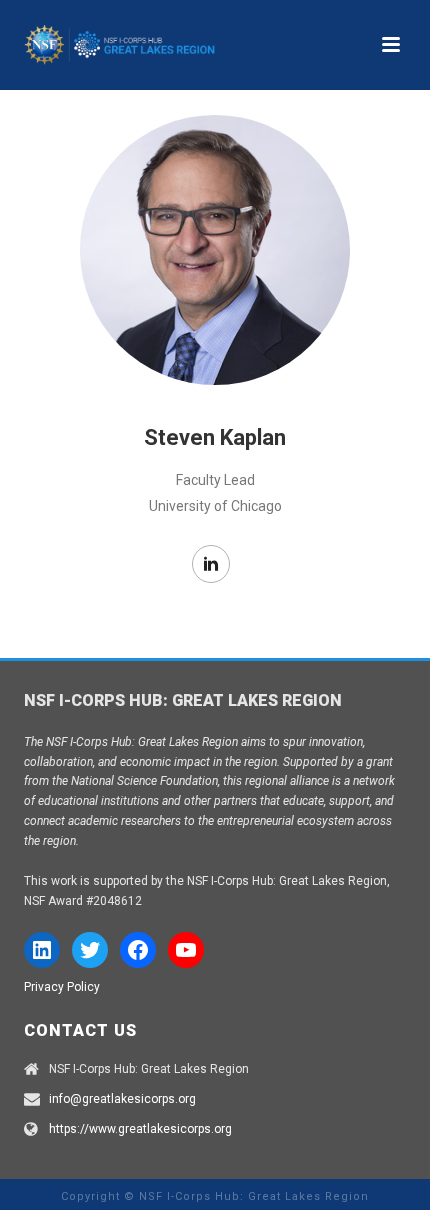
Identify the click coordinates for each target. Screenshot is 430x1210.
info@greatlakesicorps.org (122, 1099)
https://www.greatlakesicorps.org (140, 1129)
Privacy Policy (62, 987)
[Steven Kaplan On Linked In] (211, 564)
